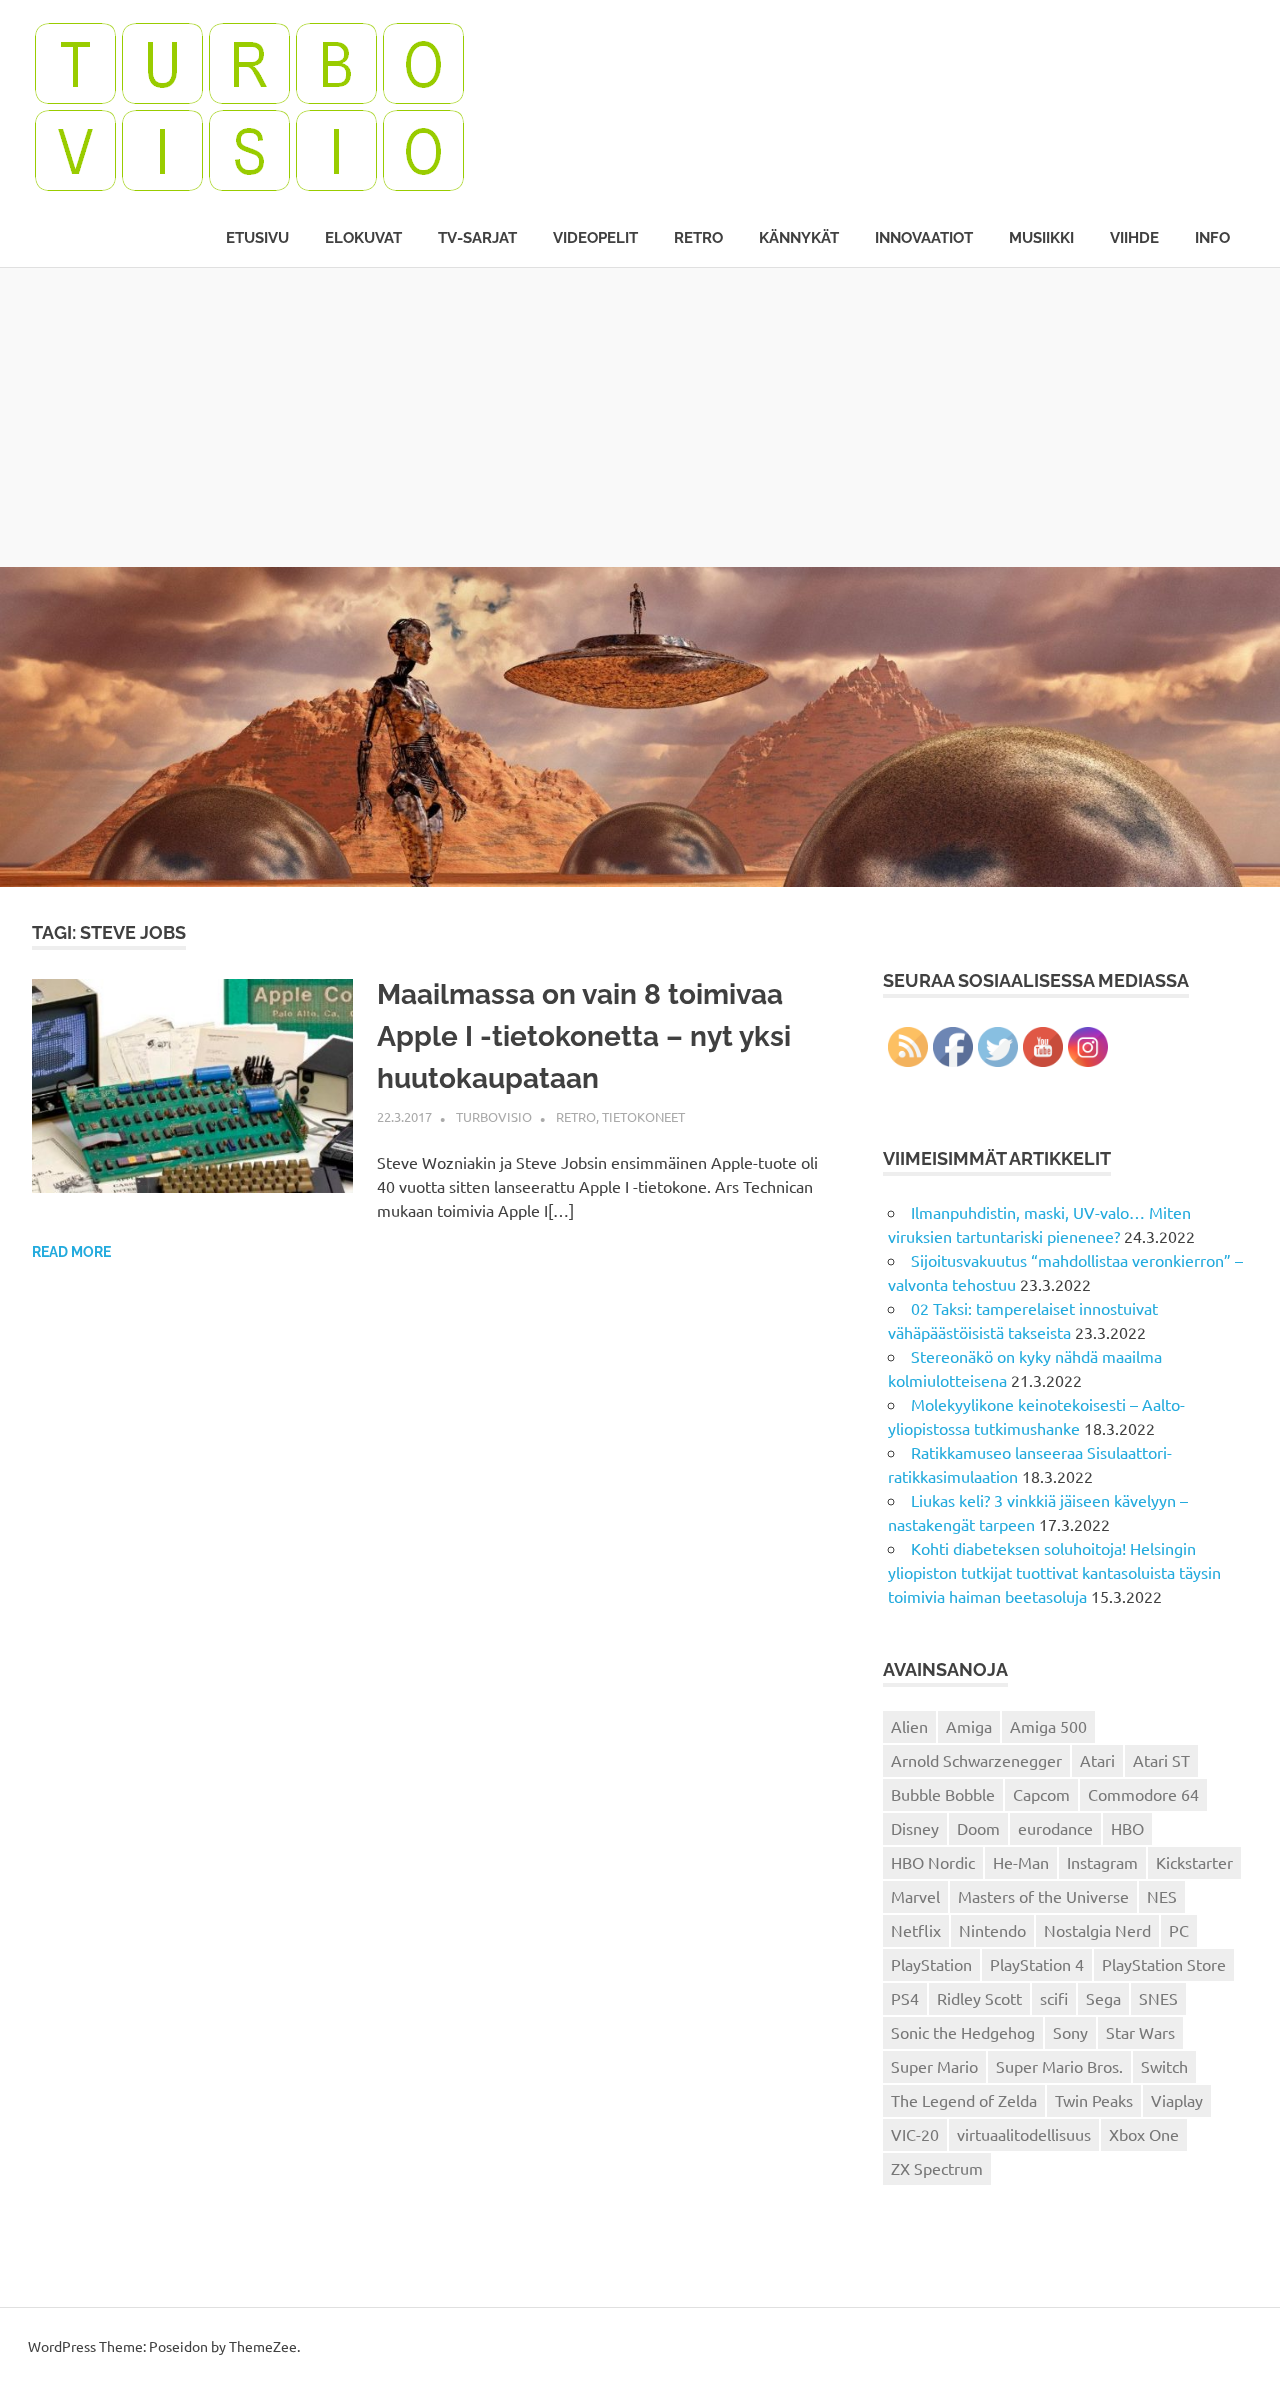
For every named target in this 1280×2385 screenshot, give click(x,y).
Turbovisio (494, 1116)
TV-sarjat (477, 238)
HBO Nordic (933, 1862)
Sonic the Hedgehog (963, 2032)
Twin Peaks (1094, 2100)
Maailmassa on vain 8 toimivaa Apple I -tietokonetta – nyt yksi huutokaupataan (584, 1036)
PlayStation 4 (1037, 1964)
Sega (1103, 1998)
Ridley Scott (979, 1998)
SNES (1158, 1998)
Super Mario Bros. (1059, 2066)
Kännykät (799, 238)
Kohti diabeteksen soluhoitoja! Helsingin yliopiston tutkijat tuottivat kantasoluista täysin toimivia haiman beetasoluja (1054, 1572)
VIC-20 (915, 2134)
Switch (1164, 2066)
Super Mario (934, 2066)
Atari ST (1161, 1760)
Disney (915, 1828)
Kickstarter (1194, 1862)
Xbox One (1144, 2134)
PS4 (905, 1998)
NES (1162, 1896)
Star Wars (1140, 2032)
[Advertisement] (640, 417)
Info (1212, 238)
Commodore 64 (1143, 1794)
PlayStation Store (1164, 1964)
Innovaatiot (924, 238)
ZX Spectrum (937, 2168)
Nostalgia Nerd (1097, 1930)
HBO (1127, 1828)
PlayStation (931, 1964)
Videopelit (595, 238)
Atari (1097, 1760)
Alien (909, 1726)
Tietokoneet (643, 1116)
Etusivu (257, 238)
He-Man (1021, 1862)
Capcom (1041, 1794)
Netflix (916, 1930)
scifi (1054, 1998)
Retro (698, 238)
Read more (71, 1252)
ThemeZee (263, 2346)
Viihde (1134, 238)
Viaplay (1177, 2100)
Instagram (1102, 1862)
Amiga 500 (1048, 1726)
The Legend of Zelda (964, 2100)
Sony (1070, 2032)
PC (1179, 1930)
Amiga (969, 1726)
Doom (978, 1828)
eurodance (1055, 1828)
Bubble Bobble (943, 1794)
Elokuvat (363, 238)
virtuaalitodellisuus (1024, 2134)
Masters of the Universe (1043, 1896)
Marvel (915, 1896)
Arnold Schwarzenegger (976, 1760)
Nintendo (992, 1930)
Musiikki (1041, 238)
